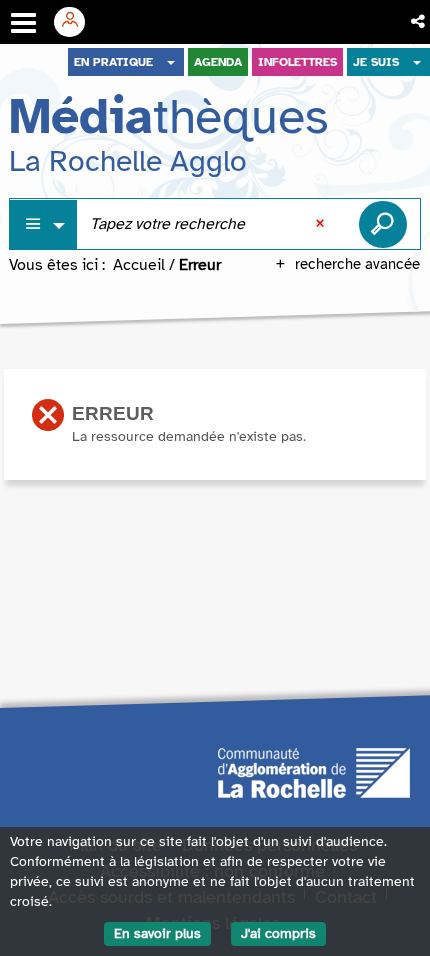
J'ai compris (278, 933)
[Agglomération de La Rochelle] (314, 772)
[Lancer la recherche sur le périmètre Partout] (383, 224)
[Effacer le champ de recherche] (322, 224)
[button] (419, 22)
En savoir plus (157, 933)
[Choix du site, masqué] (171, 62)
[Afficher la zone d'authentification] (77, 22)
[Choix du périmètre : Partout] (44, 224)
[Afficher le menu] (23, 23)
